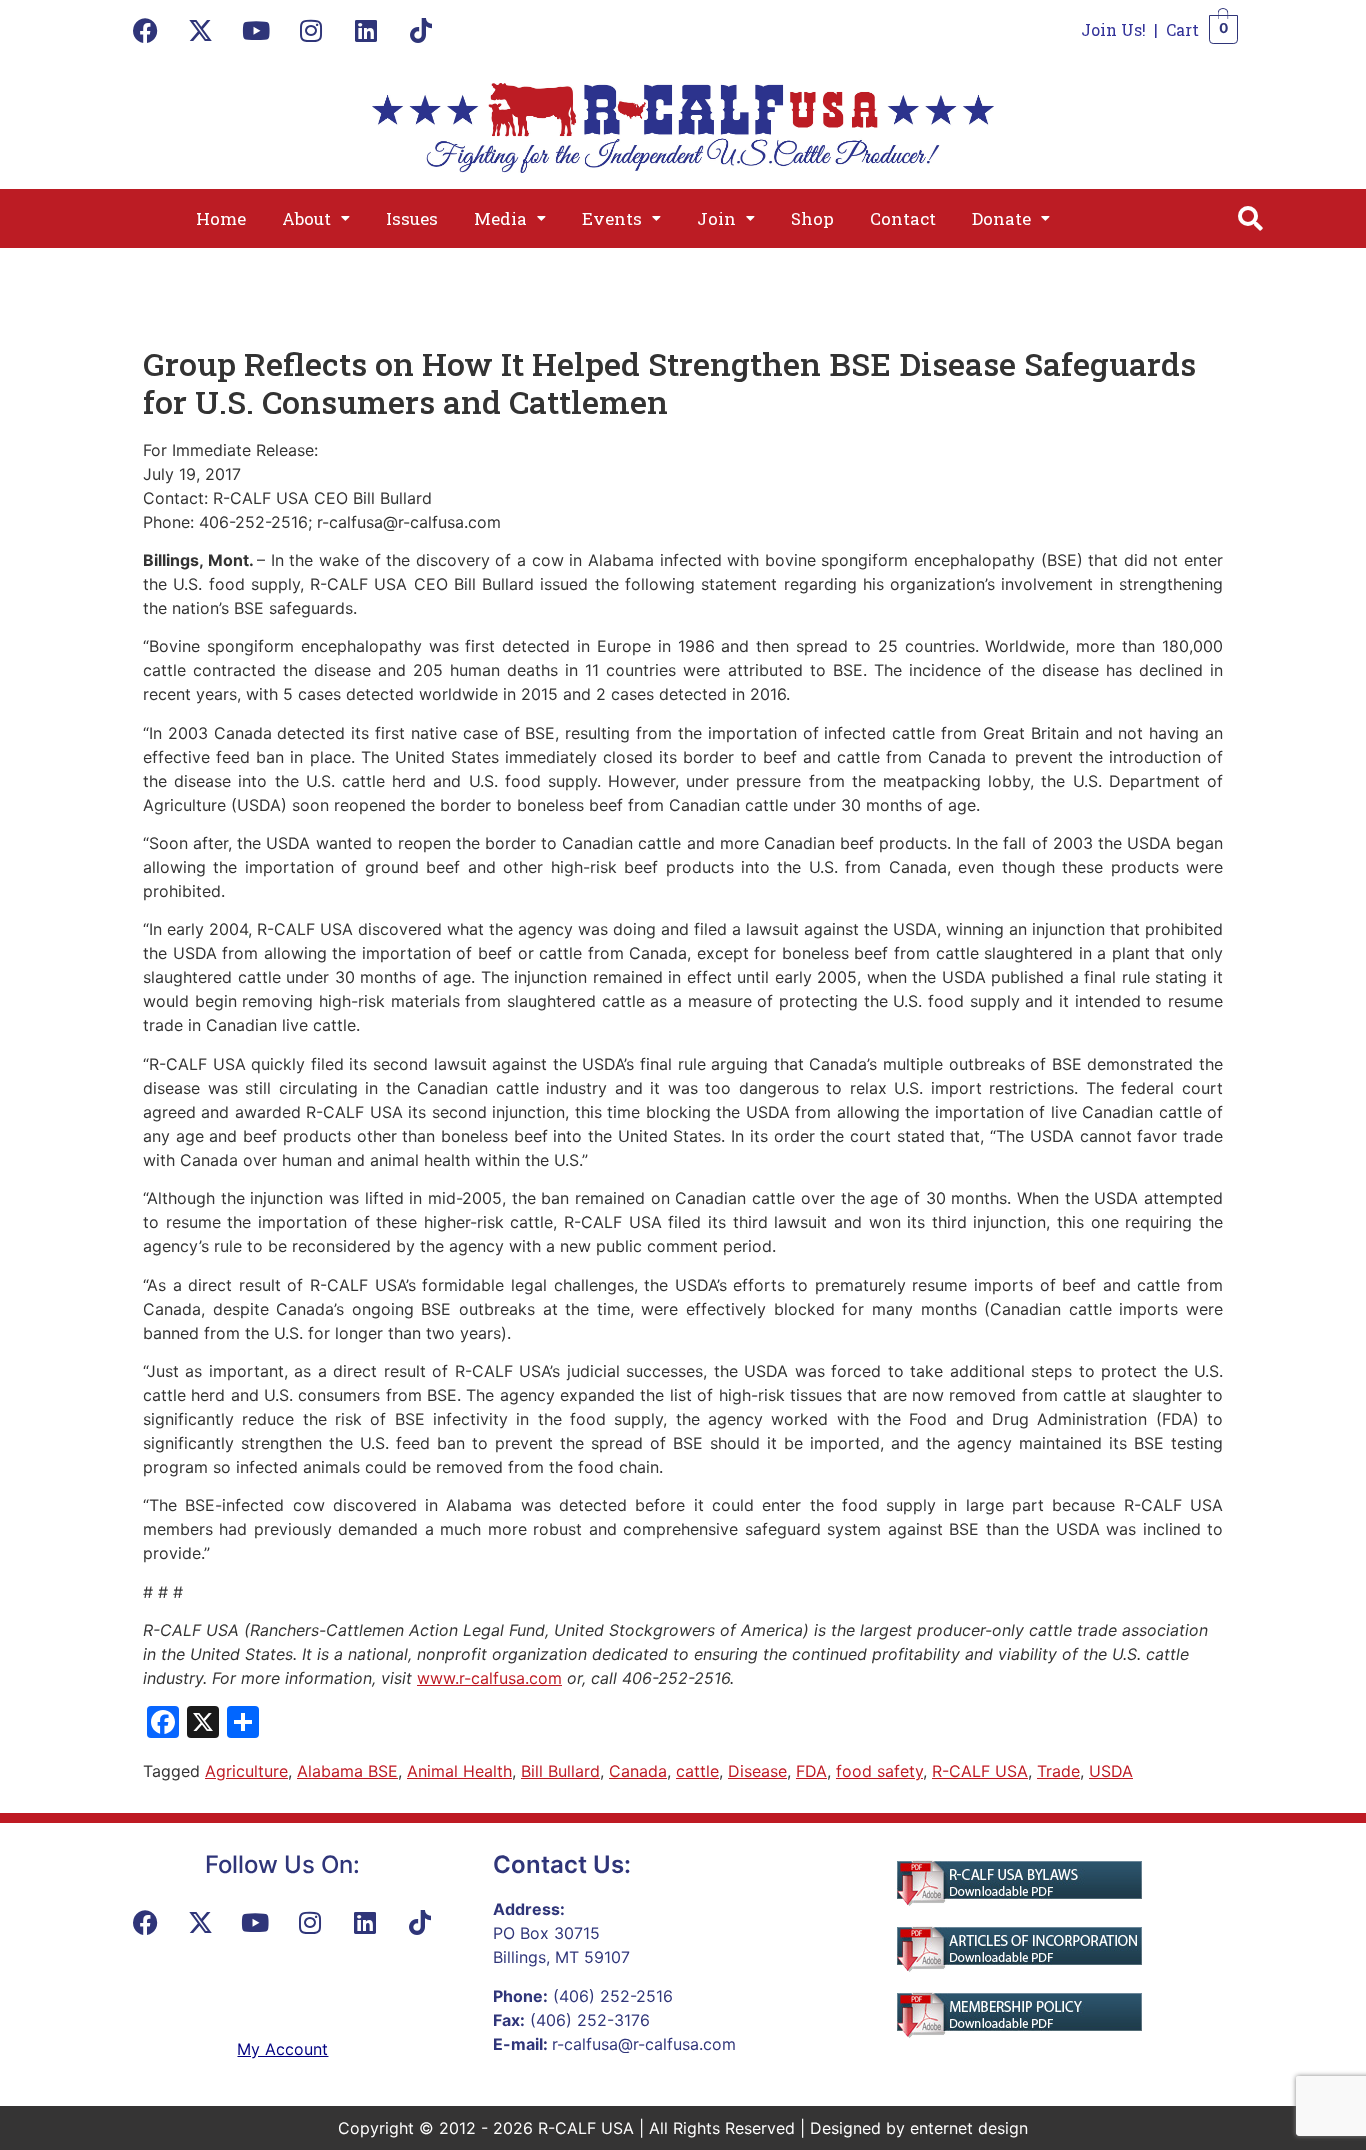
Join (716, 218)
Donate (1001, 218)
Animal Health (459, 1771)
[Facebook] (146, 30)
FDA (811, 1771)
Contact (903, 218)
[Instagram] (311, 30)
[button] (316, 218)
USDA (1111, 1771)
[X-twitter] (201, 30)
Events (612, 218)
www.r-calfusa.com (489, 1678)
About (306, 218)
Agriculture (246, 1771)
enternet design (969, 2128)
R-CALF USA (980, 1771)
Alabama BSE (347, 1771)
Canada (638, 1771)
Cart (1182, 29)
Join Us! (1113, 29)
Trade (1058, 1771)
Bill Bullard (560, 1771)
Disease (757, 1771)
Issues (412, 218)
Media (500, 218)
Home (221, 218)
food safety (879, 1771)
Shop (812, 218)
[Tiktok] (421, 30)
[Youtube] (256, 30)
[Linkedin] (366, 30)
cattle (697, 1771)
